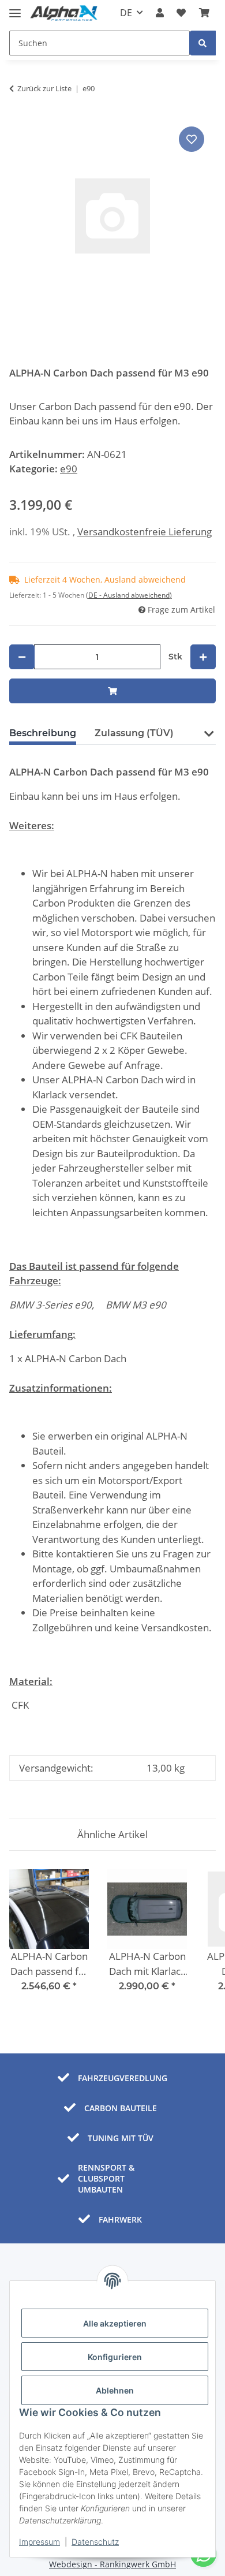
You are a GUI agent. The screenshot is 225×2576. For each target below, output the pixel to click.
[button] (160, 13)
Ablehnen (115, 2390)
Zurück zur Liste (44, 88)
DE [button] (126, 13)
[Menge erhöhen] (203, 657)
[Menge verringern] (22, 657)
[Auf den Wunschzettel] (192, 139)
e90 (69, 469)
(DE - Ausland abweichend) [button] (129, 595)
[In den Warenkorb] (112, 691)
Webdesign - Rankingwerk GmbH (112, 2564)
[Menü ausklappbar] (15, 8)
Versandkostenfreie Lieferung (145, 532)
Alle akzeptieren (115, 2323)
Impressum (40, 2542)
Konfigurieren (115, 2357)
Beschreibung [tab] (43, 733)
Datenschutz (95, 2542)
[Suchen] (202, 43)
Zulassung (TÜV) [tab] (134, 733)
